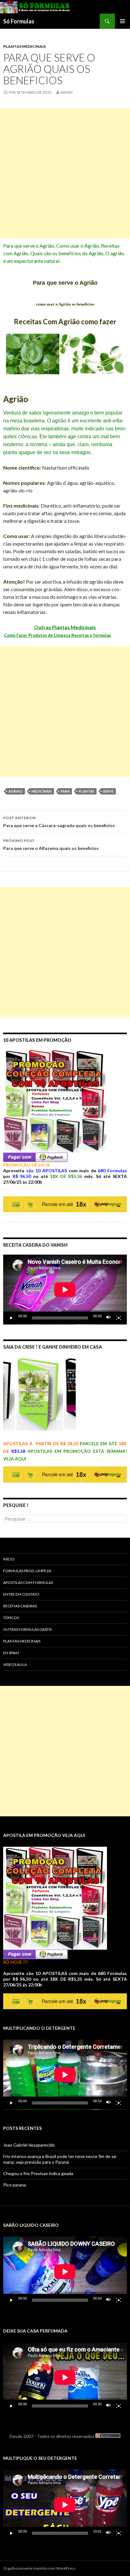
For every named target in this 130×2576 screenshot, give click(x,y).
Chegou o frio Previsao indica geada (38, 2173)
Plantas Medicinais (22, 1641)
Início (9, 1559)
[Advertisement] (65, 174)
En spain (11, 1653)
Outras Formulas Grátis (27, 1629)
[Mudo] (109, 1318)
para (65, 791)
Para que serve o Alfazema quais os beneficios (51, 845)
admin (66, 92)
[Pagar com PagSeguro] (35, 1157)
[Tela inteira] (119, 1318)
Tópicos (11, 1618)
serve (108, 791)
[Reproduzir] (11, 1318)
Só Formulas (19, 21)
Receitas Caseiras (20, 1606)
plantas (86, 791)
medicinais (42, 791)
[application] (65, 1290)
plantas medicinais (24, 46)
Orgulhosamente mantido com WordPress (39, 2568)
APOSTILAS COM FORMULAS (28, 1582)
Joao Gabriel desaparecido (29, 2145)
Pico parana (15, 2185)
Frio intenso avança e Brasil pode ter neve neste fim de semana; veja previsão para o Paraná (60, 2159)
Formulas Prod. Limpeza (27, 1571)
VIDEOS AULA (15, 1665)
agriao (16, 791)
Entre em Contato (21, 1594)
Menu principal (122, 21)
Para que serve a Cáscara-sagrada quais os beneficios (59, 822)
